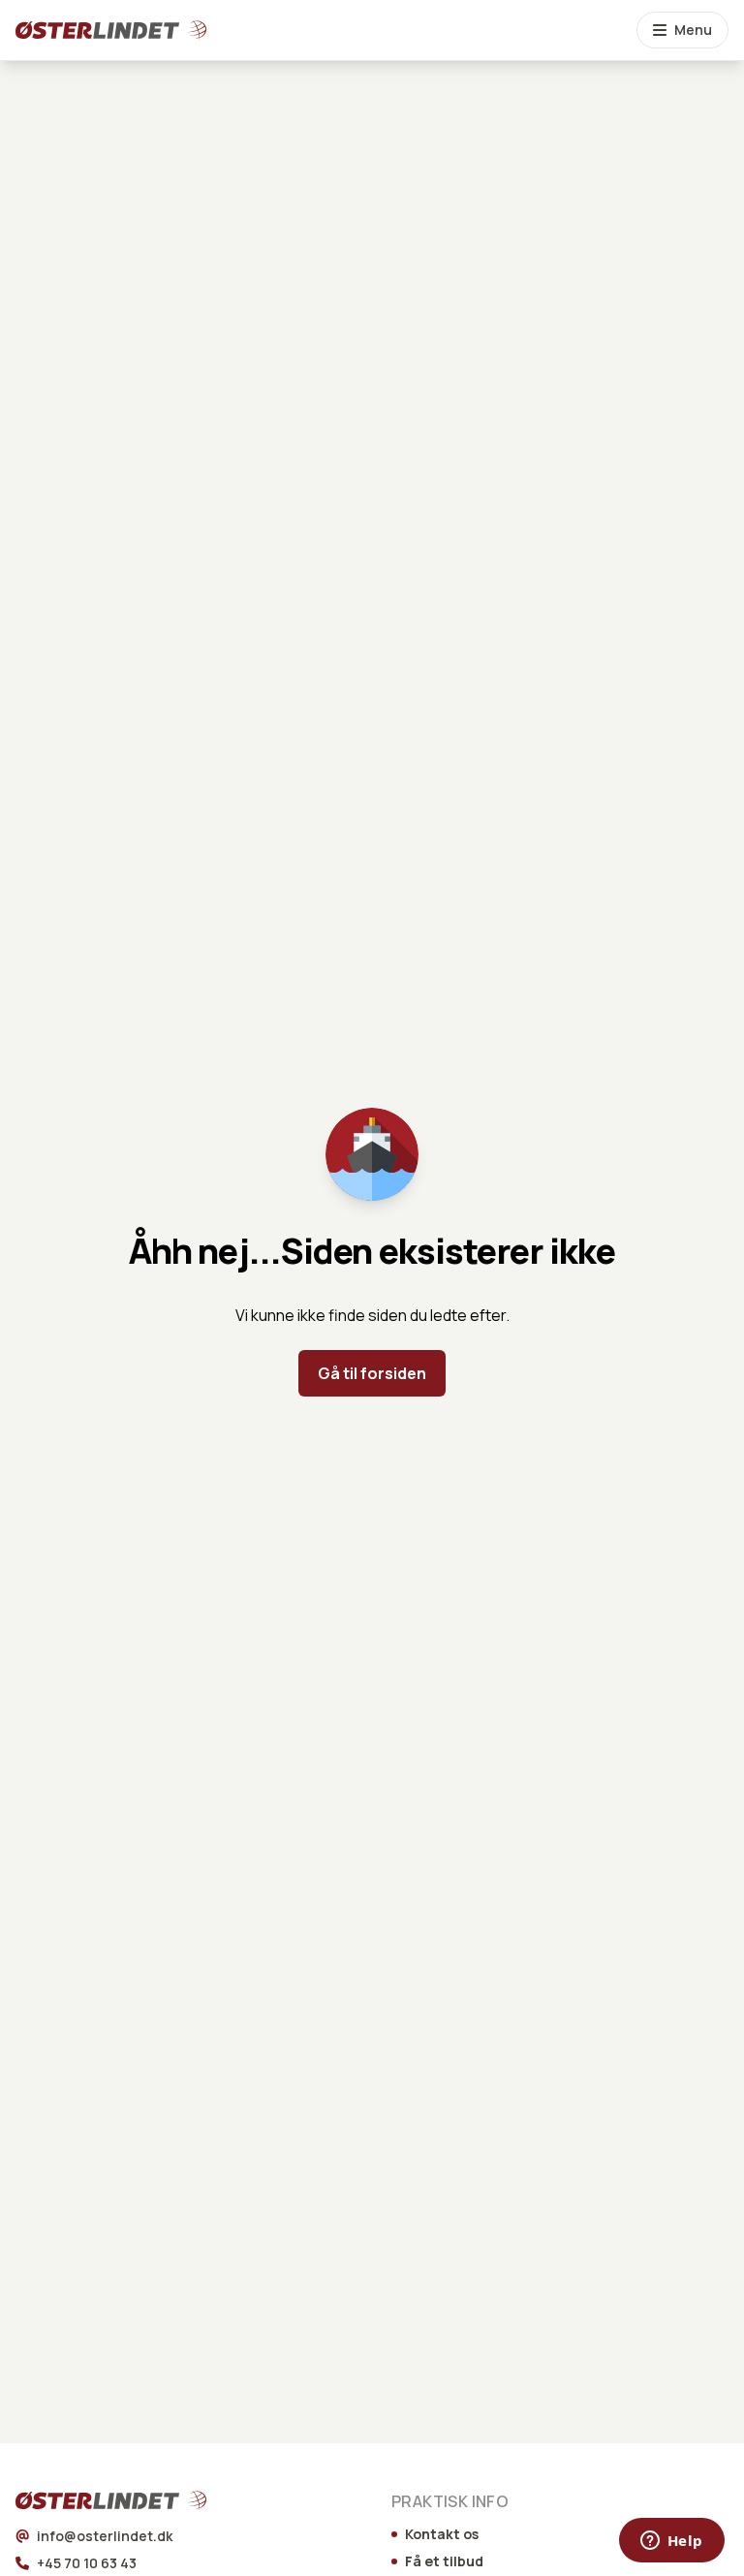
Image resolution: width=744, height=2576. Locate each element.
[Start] (85, 30)
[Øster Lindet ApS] (85, 2500)
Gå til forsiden (372, 1373)
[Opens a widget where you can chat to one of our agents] (671, 2542)
